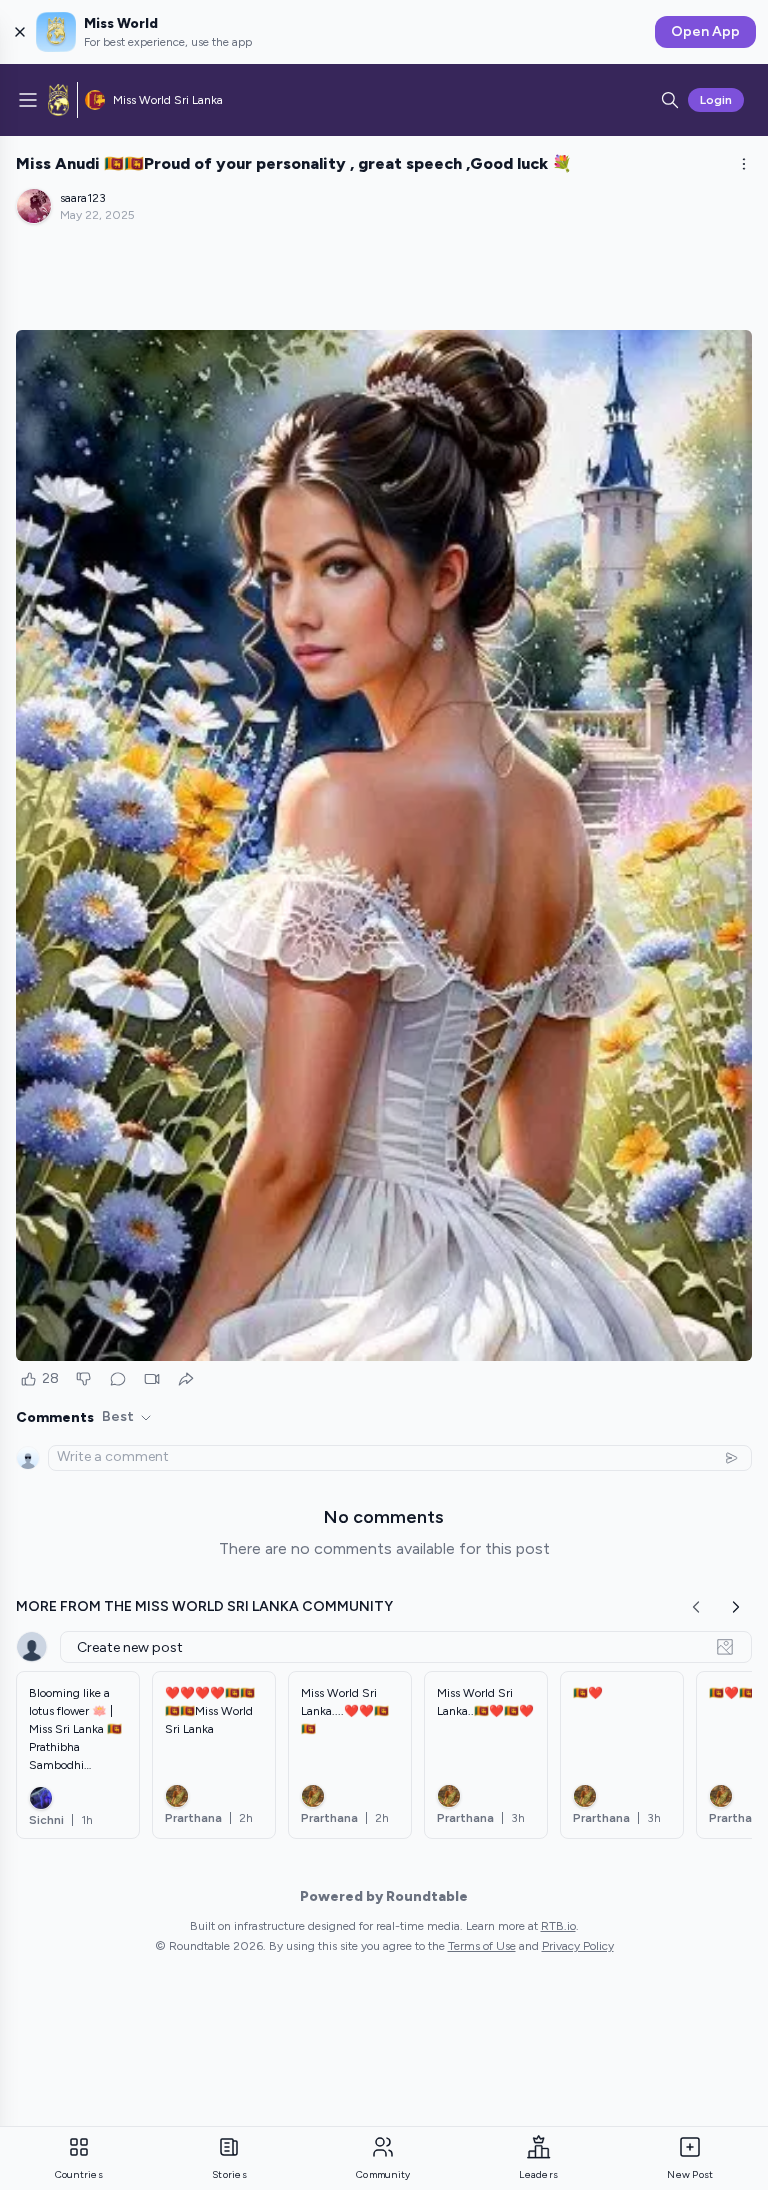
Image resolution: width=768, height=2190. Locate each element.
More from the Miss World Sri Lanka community (204, 1606)
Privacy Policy (578, 1946)
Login (716, 100)
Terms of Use (482, 1946)
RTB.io (558, 1926)
